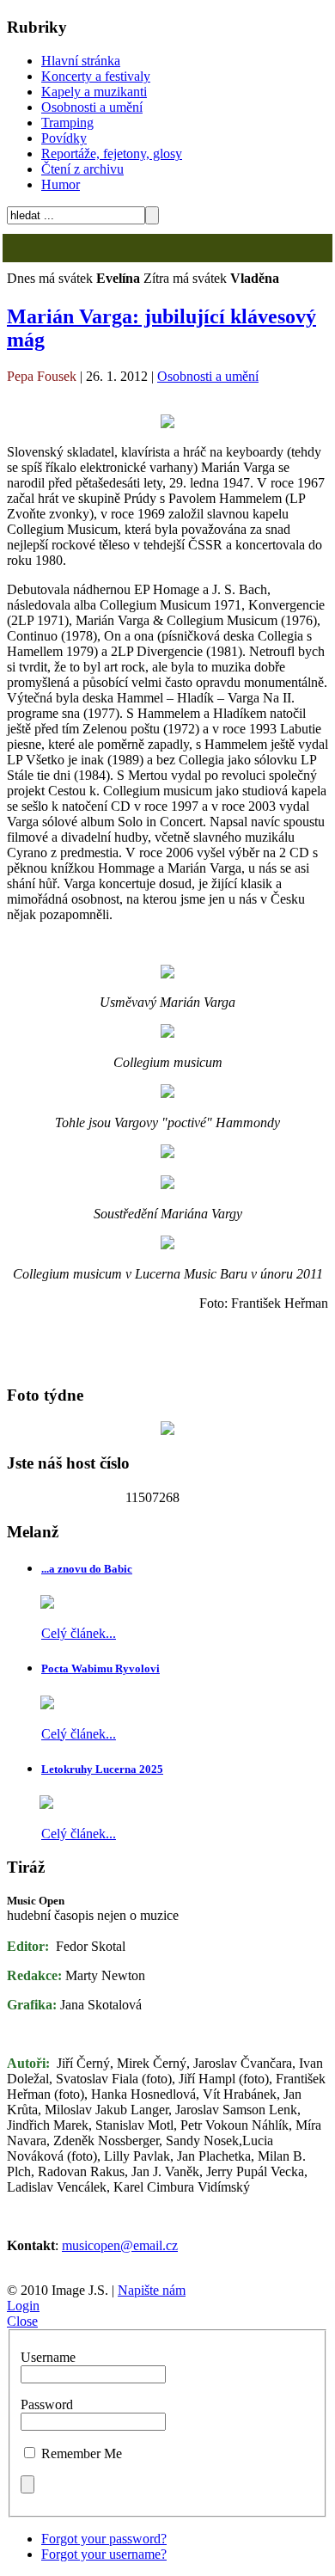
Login (23, 2306)
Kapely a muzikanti (94, 92)
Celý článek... (79, 1633)
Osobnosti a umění (92, 107)
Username (48, 2357)
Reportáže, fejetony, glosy (112, 153)
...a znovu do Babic (87, 1569)
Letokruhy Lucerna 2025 (102, 1769)
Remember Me (82, 2453)
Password (47, 2404)
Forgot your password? (104, 2539)
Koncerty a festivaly (96, 76)
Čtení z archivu (82, 169)
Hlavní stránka (81, 61)
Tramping (67, 123)
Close (22, 2321)
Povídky (64, 138)
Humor (61, 184)
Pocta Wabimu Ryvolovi (100, 1668)
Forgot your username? (104, 2554)
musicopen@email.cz (120, 2245)
